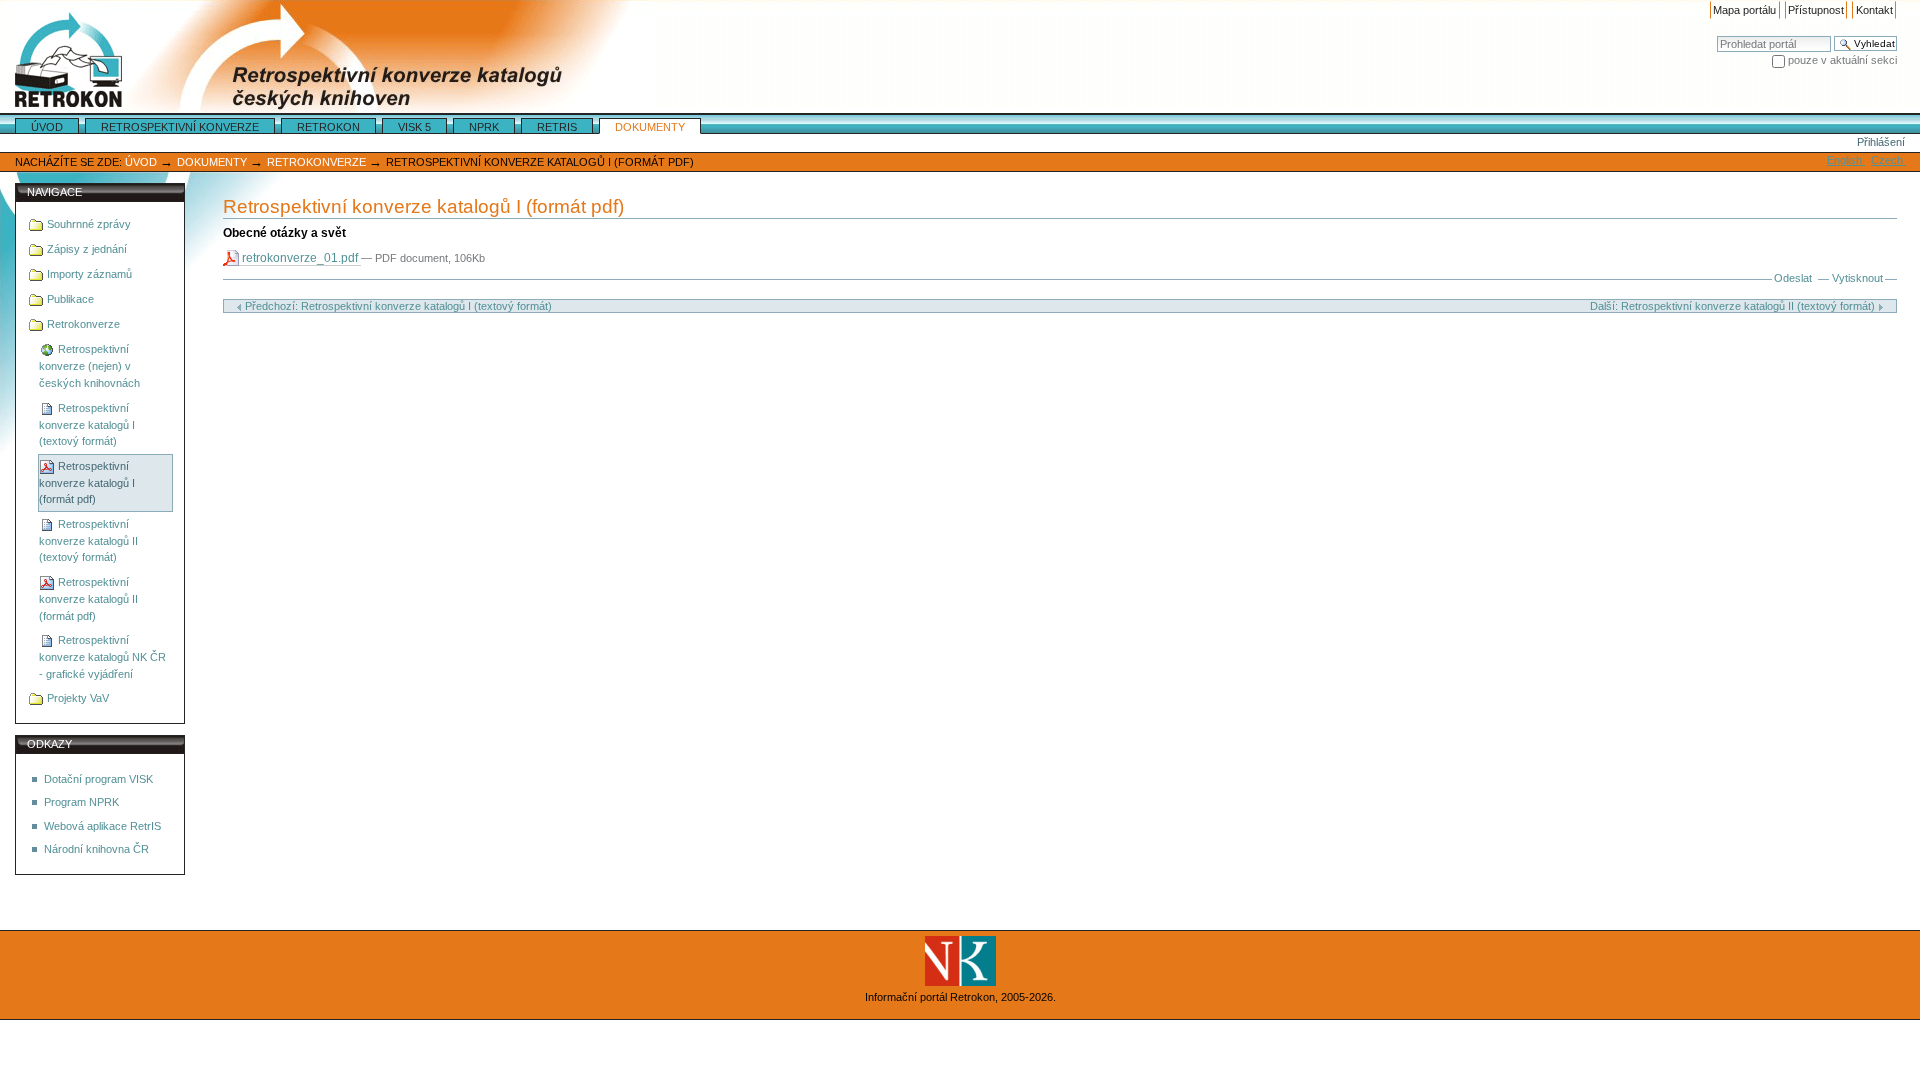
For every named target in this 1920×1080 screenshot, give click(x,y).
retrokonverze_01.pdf (300, 258)
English (1846, 160)
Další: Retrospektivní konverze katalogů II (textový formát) (1734, 306)
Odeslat (1793, 278)
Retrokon (328, 127)
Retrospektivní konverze (180, 127)
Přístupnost (1816, 10)
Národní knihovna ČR (96, 849)
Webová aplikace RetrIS (102, 826)
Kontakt (1874, 10)
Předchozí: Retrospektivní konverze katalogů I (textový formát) (397, 306)
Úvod (47, 127)
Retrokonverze (316, 162)
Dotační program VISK (98, 779)
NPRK (484, 127)
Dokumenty (650, 127)
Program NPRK (81, 802)
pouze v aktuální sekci (1842, 60)
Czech (1888, 160)
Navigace (54, 192)
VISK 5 (414, 127)
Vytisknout (1857, 278)
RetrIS (557, 127)
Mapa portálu (1744, 10)
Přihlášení (1881, 142)
